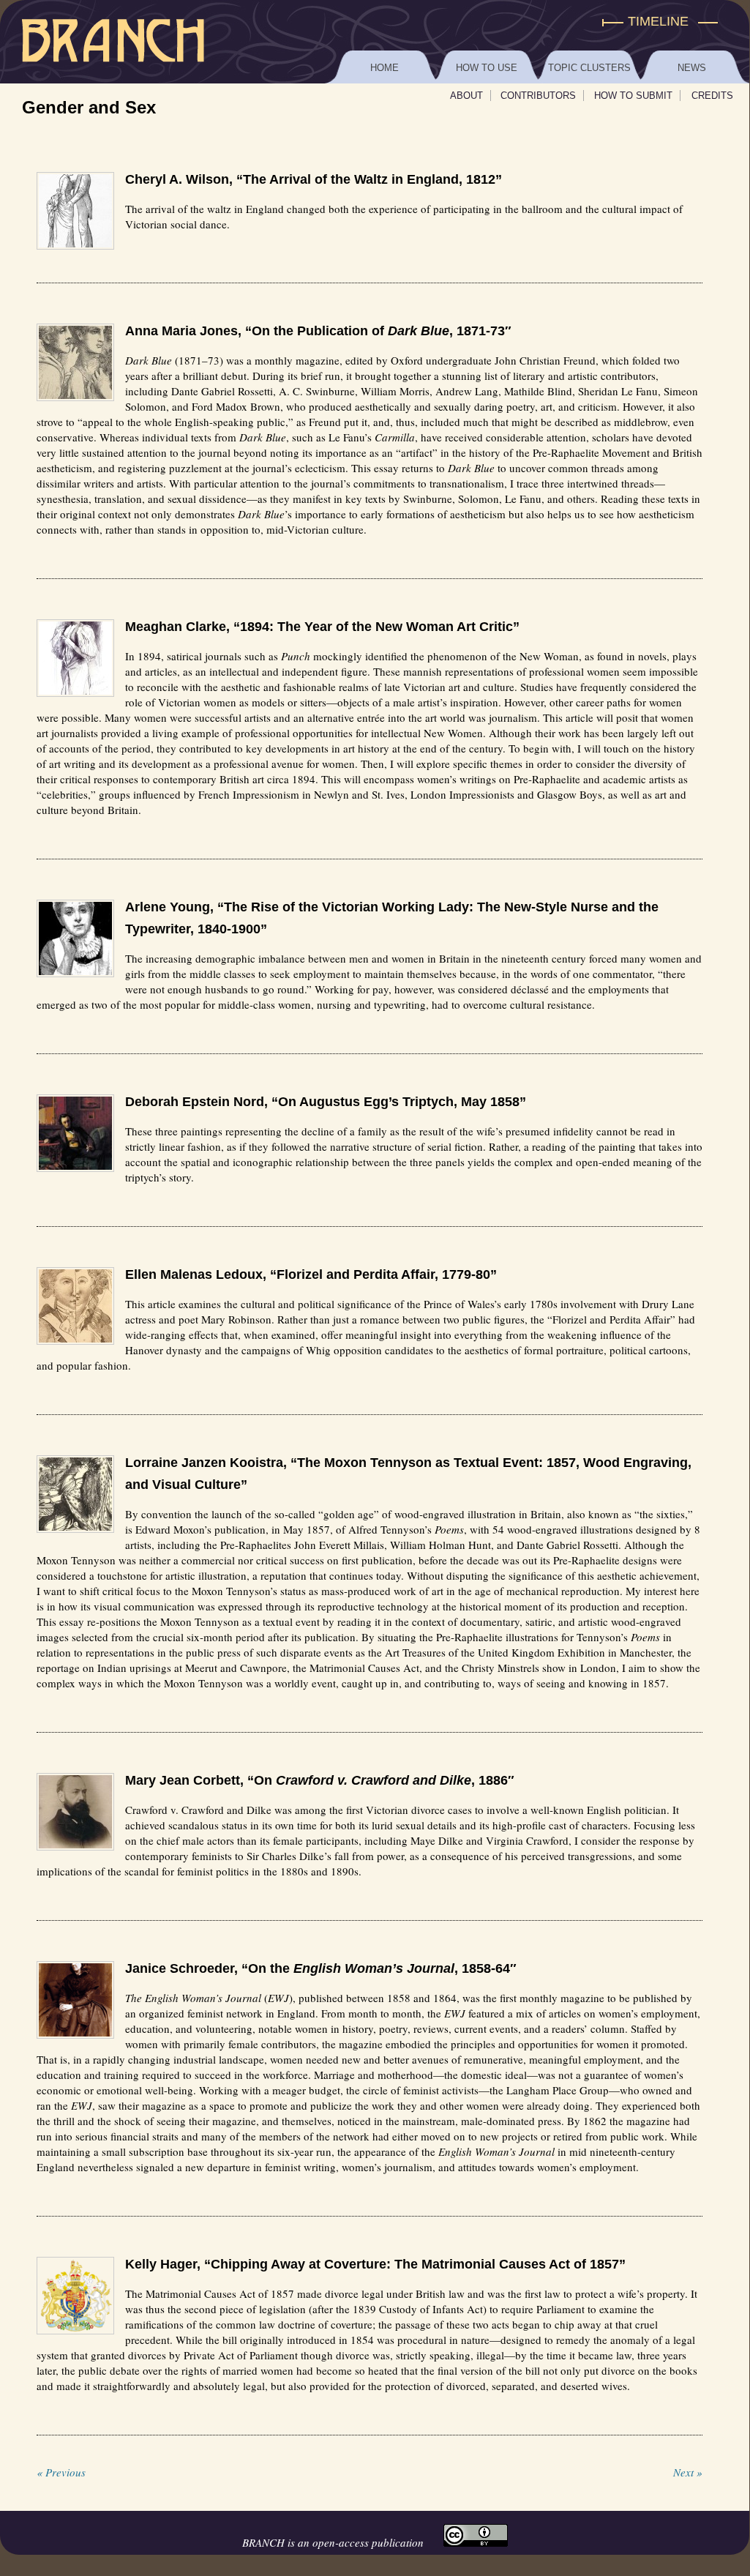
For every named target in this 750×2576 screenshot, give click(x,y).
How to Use (487, 68)
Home (385, 68)
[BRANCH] (375, 22)
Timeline (658, 21)
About (466, 96)
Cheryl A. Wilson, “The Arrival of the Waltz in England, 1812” (314, 179)
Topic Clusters (589, 68)
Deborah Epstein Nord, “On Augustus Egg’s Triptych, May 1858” (326, 1102)
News (692, 68)
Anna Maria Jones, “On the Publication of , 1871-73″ (318, 331)
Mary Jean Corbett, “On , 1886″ (320, 1780)
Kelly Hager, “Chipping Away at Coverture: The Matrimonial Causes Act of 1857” (375, 2264)
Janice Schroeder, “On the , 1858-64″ (321, 1968)
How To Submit (633, 96)
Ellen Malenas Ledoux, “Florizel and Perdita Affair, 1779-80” (311, 1274)
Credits (712, 96)
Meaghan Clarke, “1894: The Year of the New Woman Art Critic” (322, 627)
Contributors (538, 96)
